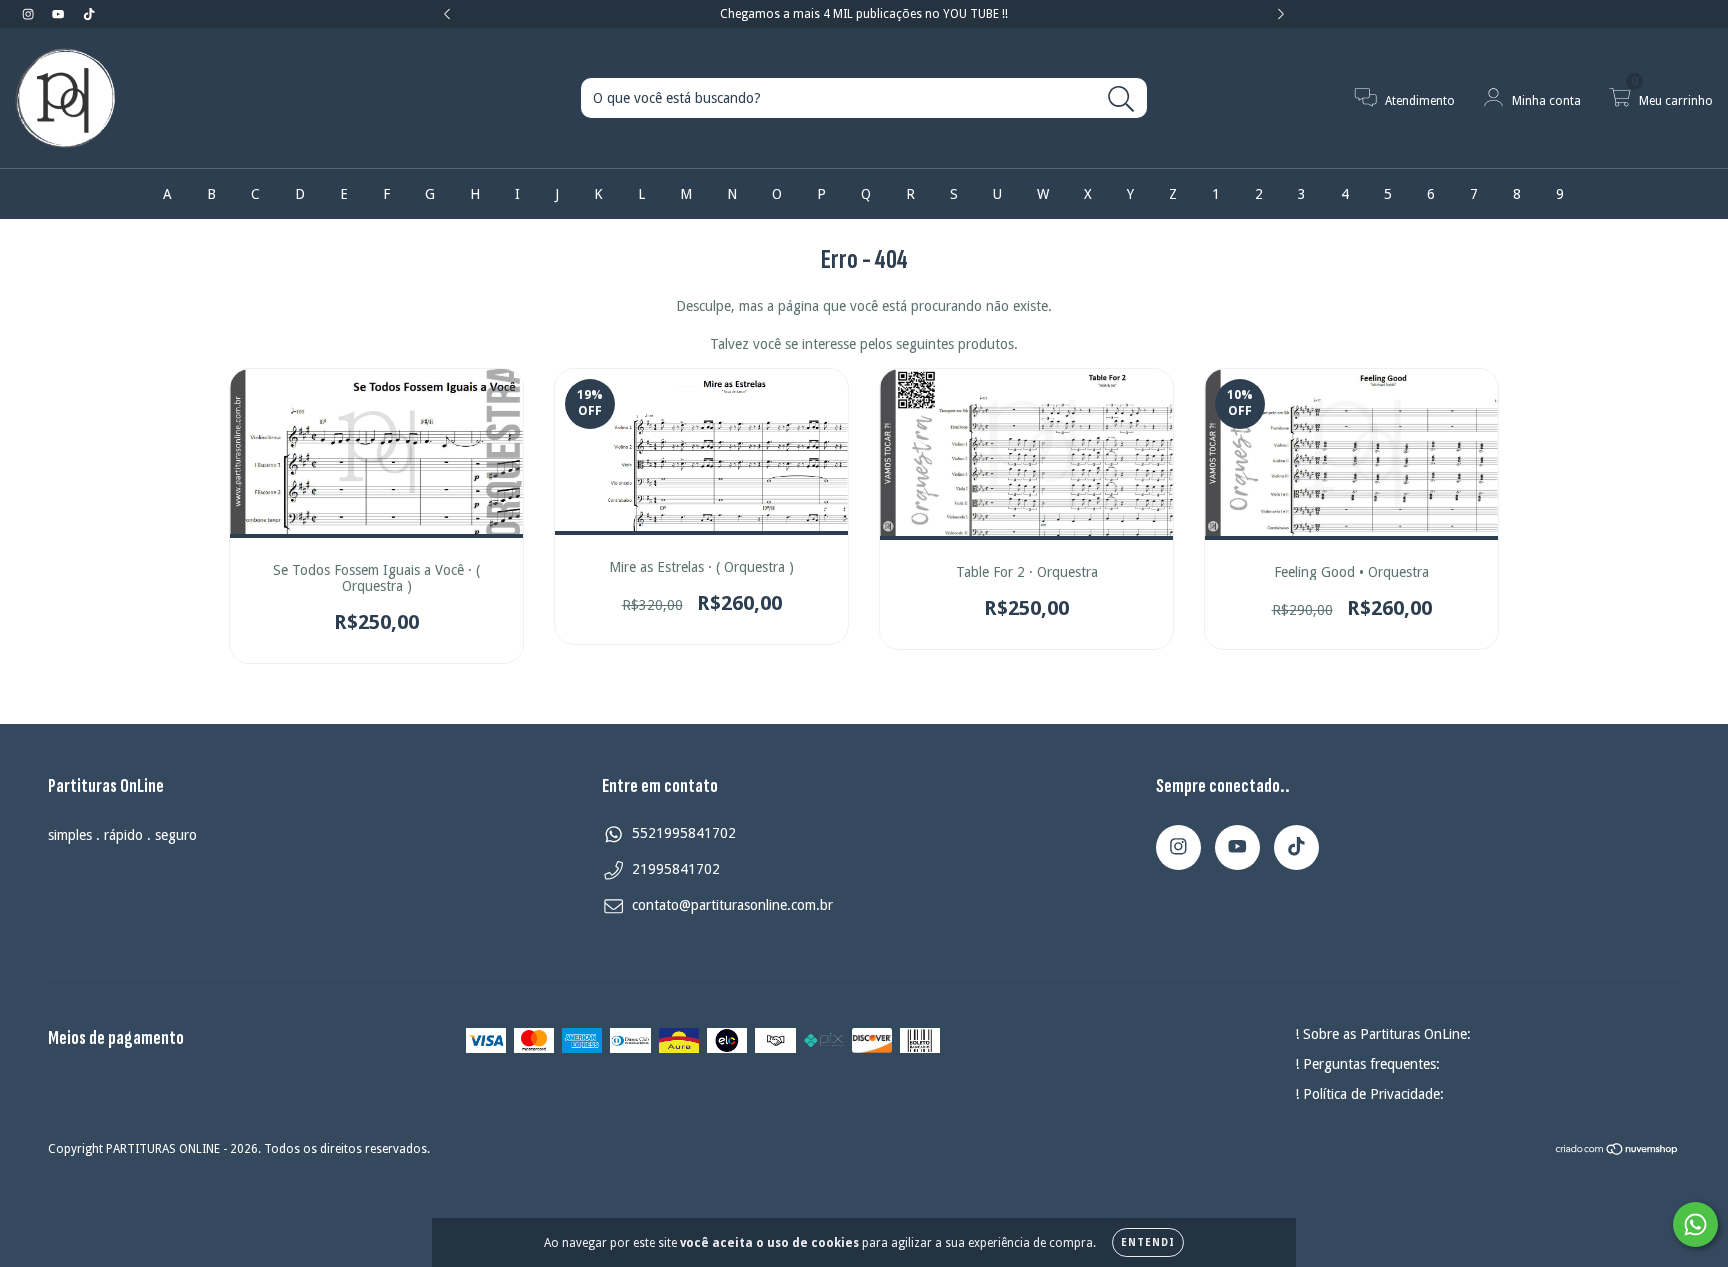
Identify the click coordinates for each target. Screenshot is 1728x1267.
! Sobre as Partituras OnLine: (1383, 1034)
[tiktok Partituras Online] (89, 14)
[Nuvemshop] (1617, 1151)
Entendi (1148, 1242)
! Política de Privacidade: (1369, 1094)
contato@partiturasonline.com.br (732, 905)
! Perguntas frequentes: (1367, 1064)
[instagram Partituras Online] (30, 14)
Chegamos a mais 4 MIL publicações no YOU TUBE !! (864, 14)
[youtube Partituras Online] (60, 14)
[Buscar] (1121, 99)
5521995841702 (684, 833)
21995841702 (676, 869)
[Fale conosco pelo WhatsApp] (1695, 1224)
